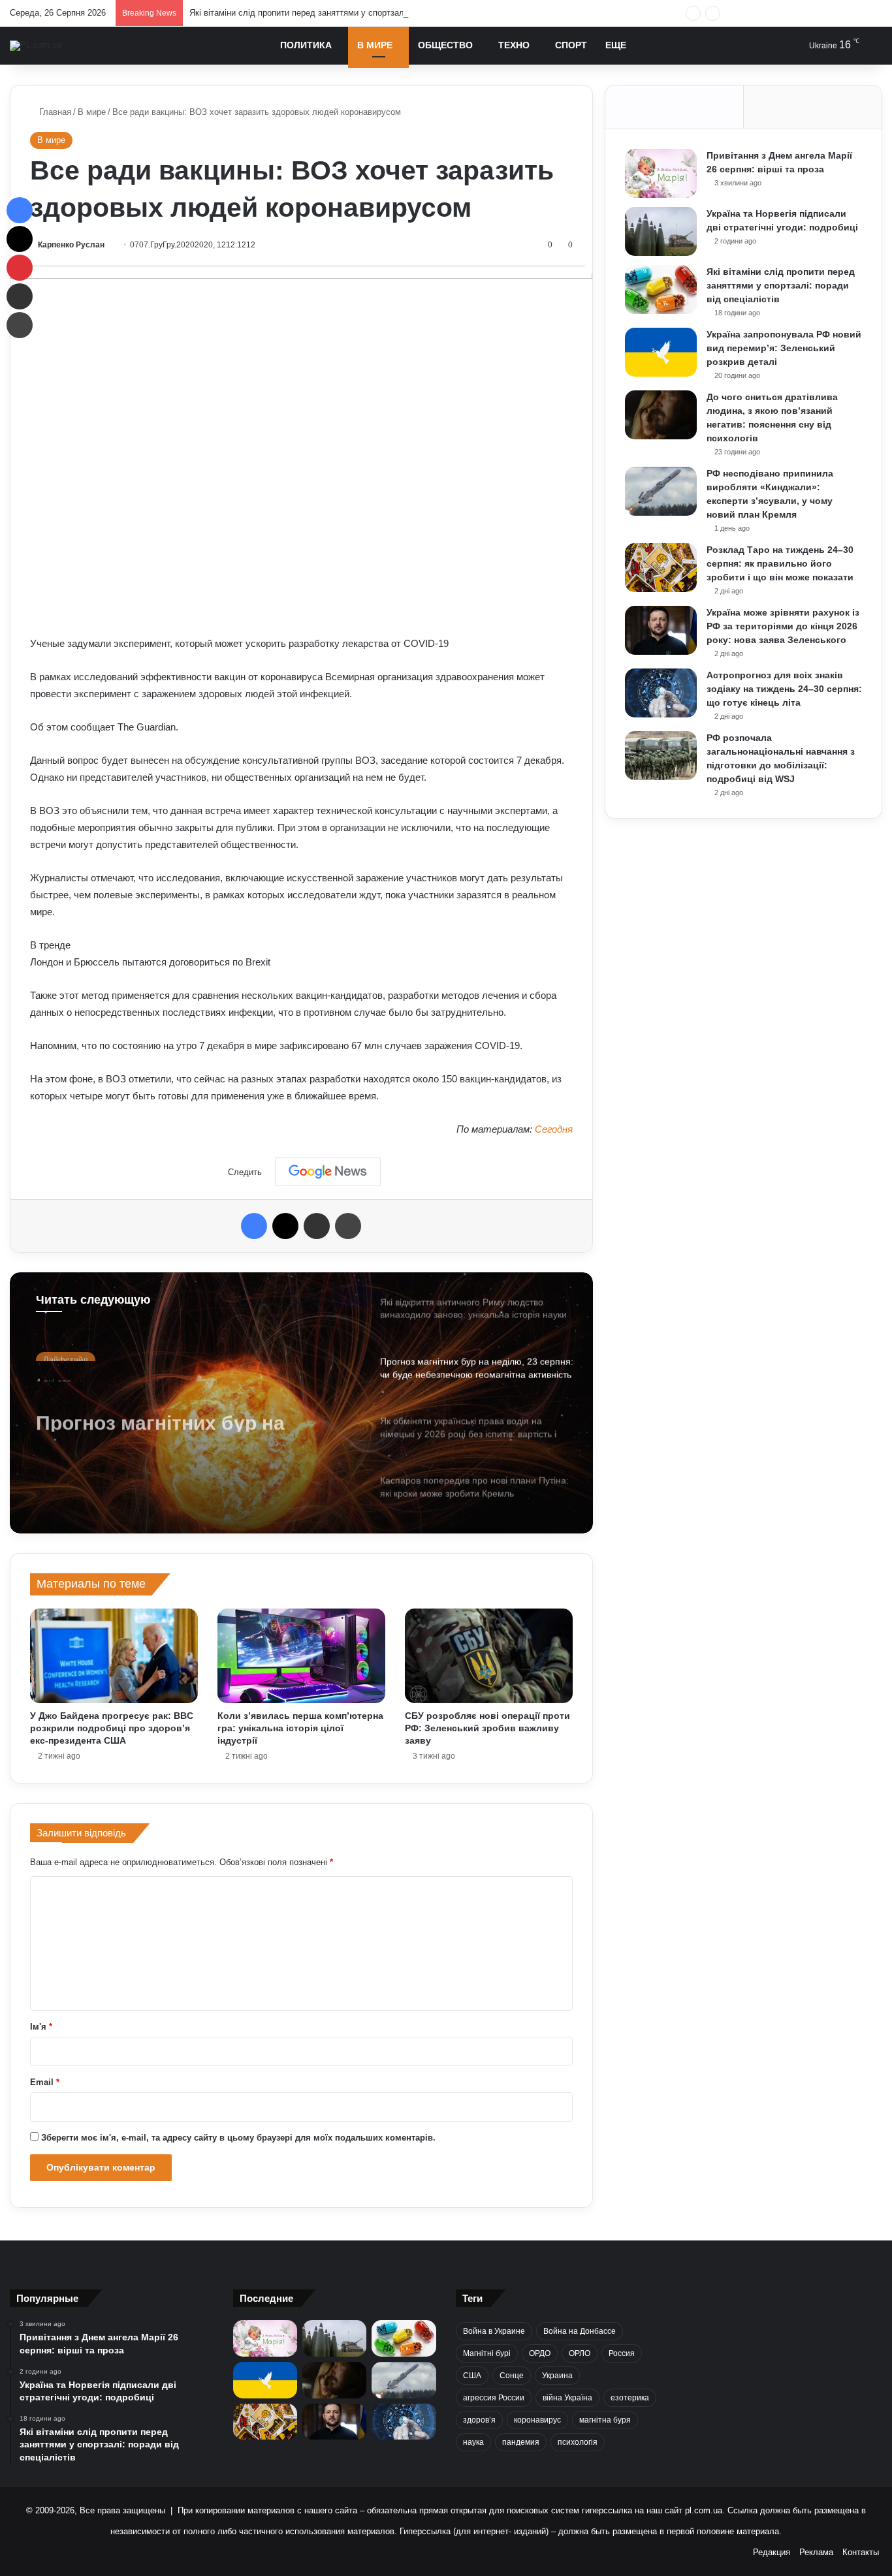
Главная (54, 112)
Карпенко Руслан (71, 245)
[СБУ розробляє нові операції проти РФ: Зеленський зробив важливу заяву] (489, 1656)
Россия (622, 2353)
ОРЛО (580, 2353)
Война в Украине (494, 2331)
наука (473, 2442)
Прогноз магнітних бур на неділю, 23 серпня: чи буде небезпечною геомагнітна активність (167, 1408)
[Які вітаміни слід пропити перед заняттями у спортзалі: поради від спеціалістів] (661, 290)
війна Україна (567, 2398)
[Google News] (328, 1172)
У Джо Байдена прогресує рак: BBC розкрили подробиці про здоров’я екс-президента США (112, 1728)
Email (45, 2082)
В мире (375, 45)
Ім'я (41, 2027)
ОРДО (540, 2353)
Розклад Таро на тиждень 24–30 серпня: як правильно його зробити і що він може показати (780, 563)
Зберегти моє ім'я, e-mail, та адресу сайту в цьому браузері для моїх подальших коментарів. (238, 2138)
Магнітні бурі (487, 2353)
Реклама (816, 2552)
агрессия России (494, 2398)
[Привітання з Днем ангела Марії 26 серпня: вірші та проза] (661, 173)
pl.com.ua (704, 2510)
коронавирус (537, 2420)
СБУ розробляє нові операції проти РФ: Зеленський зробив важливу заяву (487, 1728)
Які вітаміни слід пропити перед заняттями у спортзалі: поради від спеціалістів (346, 13)
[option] (301, 1403)
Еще (616, 45)
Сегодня (554, 1129)
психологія (578, 2442)
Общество (445, 45)
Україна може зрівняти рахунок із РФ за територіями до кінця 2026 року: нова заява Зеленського (783, 626)
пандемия (521, 2442)
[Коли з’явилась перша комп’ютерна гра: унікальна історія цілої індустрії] (301, 1656)
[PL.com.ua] (36, 46)
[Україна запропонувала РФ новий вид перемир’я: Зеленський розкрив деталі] (661, 352)
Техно (514, 45)
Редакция (772, 2552)
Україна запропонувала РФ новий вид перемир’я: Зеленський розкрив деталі (784, 348)
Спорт (571, 45)
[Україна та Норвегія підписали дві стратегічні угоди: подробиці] (661, 231)
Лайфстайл (66, 1352)
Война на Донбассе (580, 2331)
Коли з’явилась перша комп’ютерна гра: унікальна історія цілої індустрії (300, 1728)
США (472, 2376)
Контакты (861, 2552)
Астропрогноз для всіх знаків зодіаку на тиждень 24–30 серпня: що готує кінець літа (784, 689)
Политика (306, 45)
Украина (557, 2376)
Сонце (512, 2376)
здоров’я (479, 2420)
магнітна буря (605, 2420)
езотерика (630, 2398)
